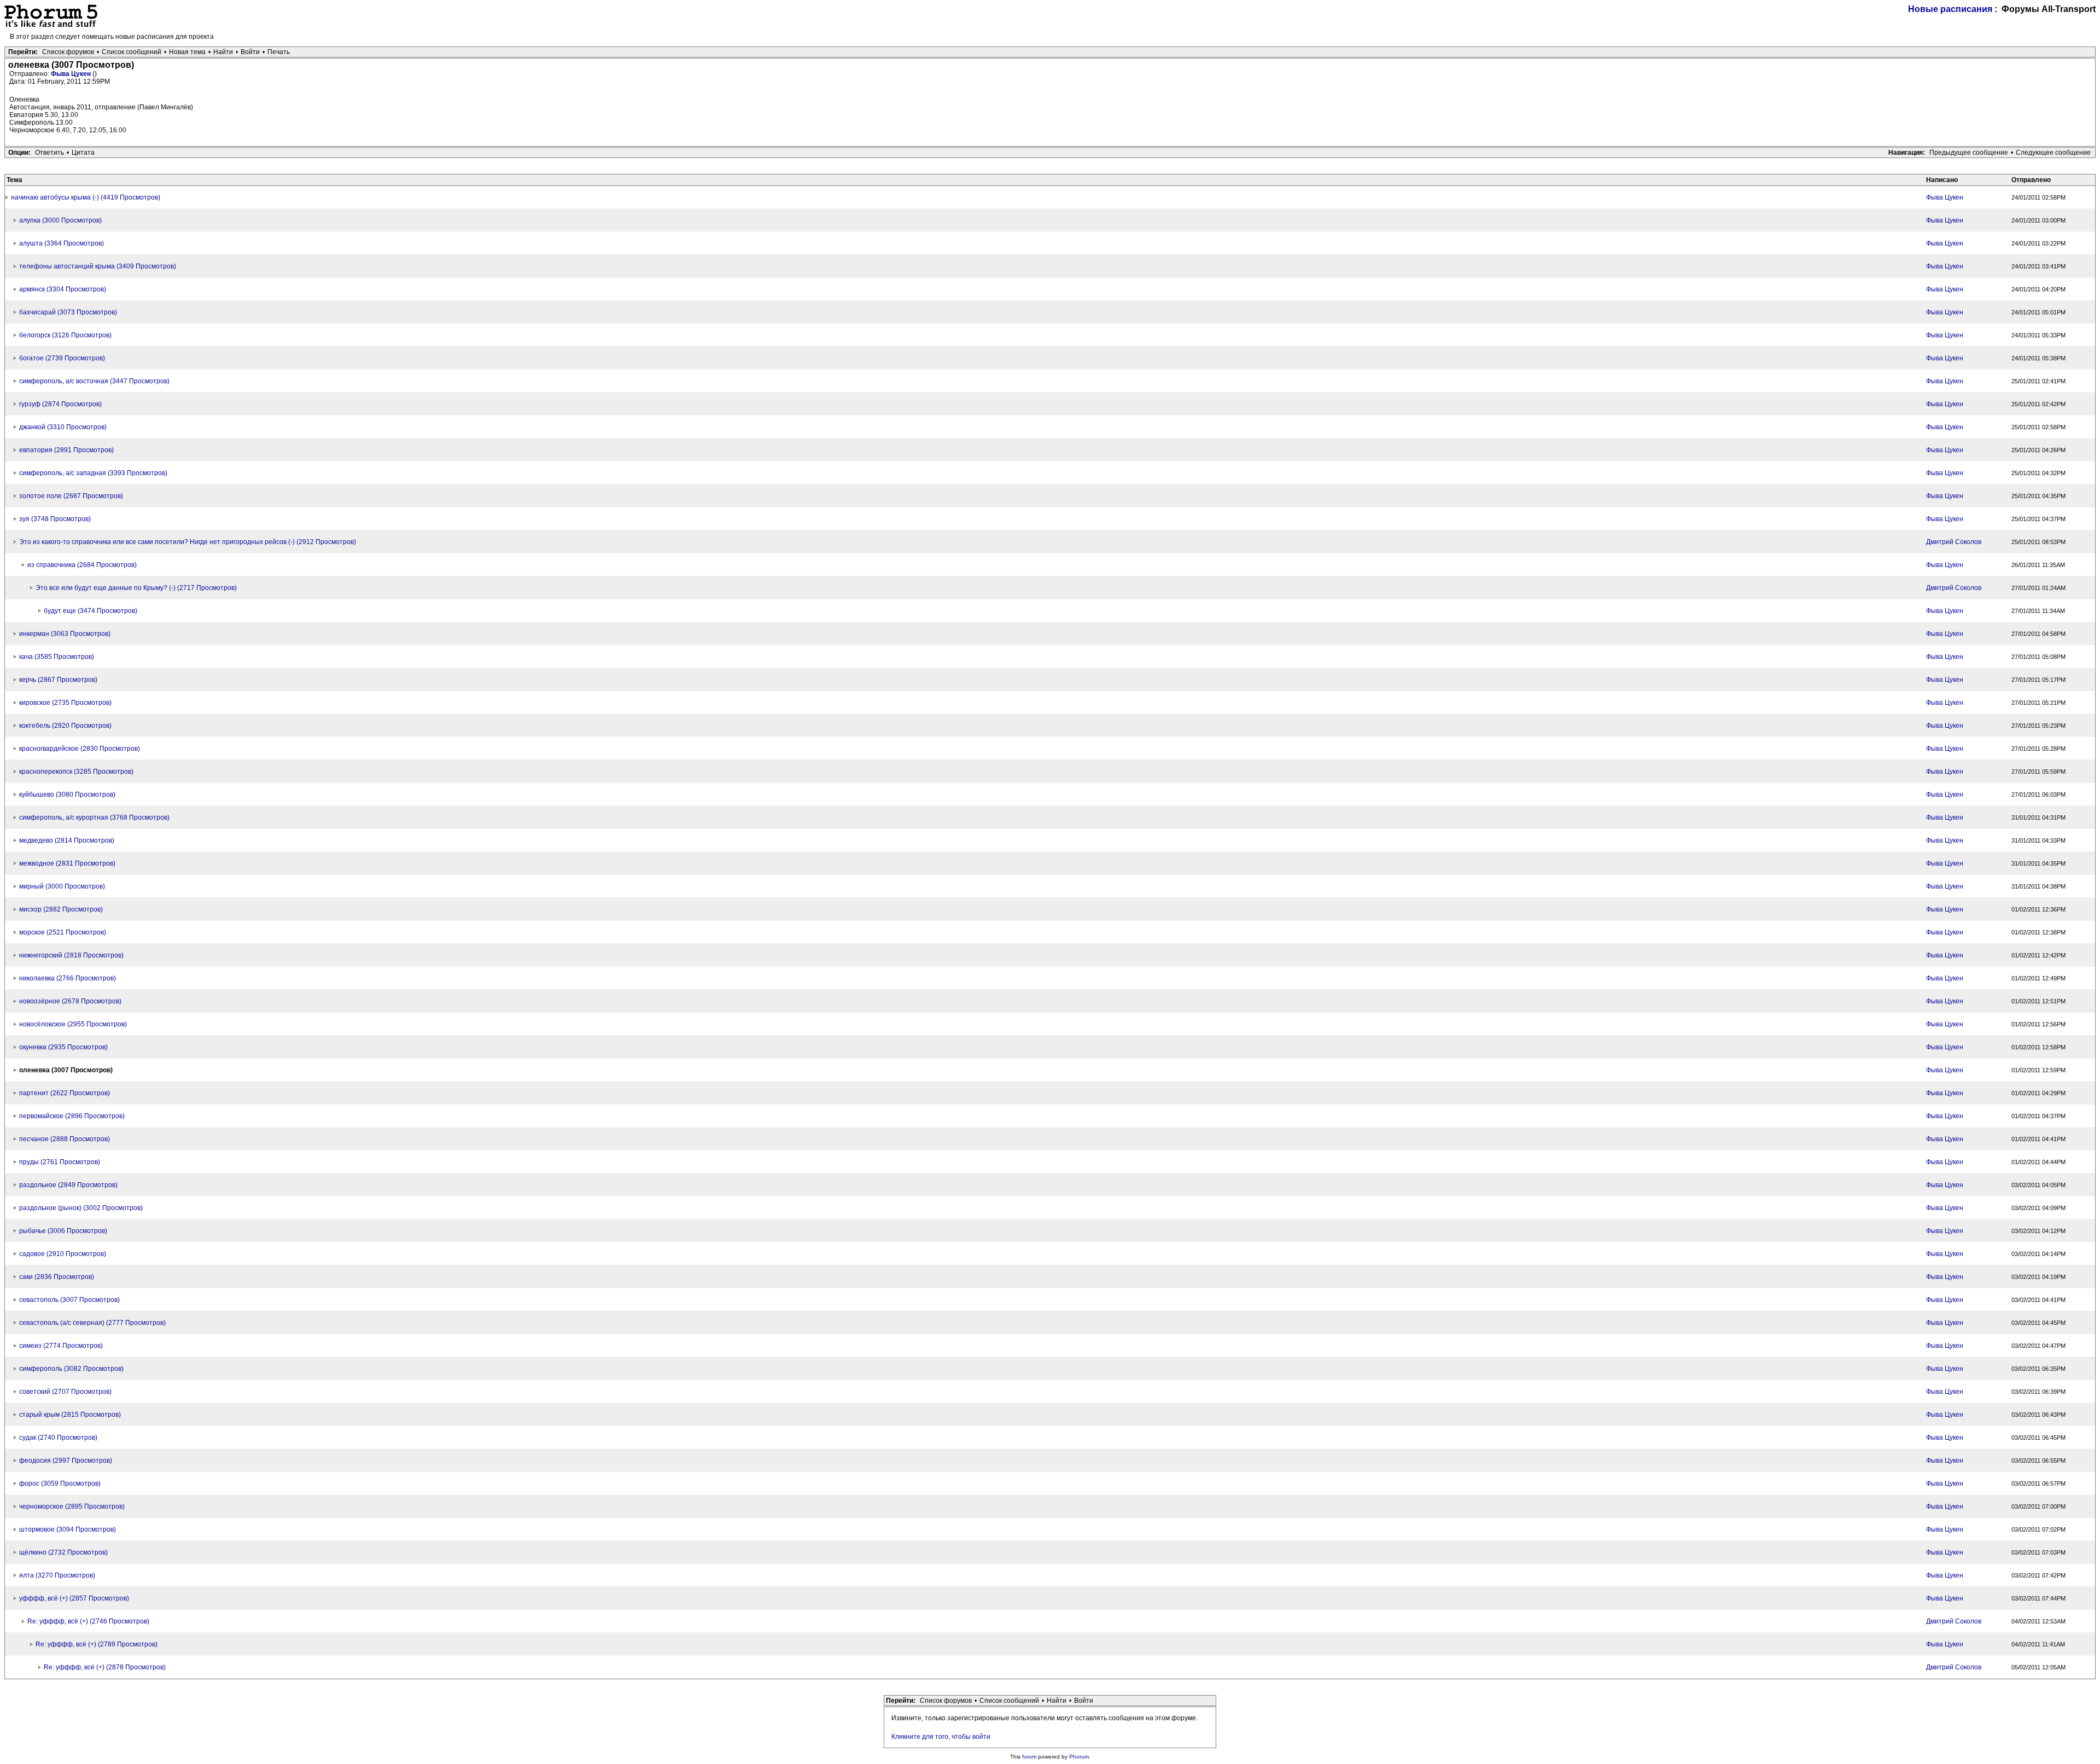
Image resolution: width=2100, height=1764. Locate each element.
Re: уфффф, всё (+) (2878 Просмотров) (105, 1667)
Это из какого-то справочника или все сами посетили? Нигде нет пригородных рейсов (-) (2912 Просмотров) (188, 542)
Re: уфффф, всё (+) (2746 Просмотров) (88, 1621)
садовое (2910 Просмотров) (63, 1254)
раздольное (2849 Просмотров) (68, 1185)
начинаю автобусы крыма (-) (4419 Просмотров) (86, 197)
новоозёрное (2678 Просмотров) (70, 1001)
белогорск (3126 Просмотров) (65, 335)
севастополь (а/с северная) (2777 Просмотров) (92, 1323)
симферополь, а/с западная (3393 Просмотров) (93, 473)
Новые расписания (1950, 9)
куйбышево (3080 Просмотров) (67, 795)
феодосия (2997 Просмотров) (66, 1461)
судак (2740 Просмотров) (58, 1438)
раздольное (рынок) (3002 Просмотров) (81, 1208)
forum (1029, 1757)
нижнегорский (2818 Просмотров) (71, 955)
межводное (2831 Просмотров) (67, 863)
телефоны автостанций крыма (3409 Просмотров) (98, 266)
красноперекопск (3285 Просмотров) (76, 772)
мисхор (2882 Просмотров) (61, 909)
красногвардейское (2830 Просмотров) (80, 749)
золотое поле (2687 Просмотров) (71, 496)
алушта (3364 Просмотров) (62, 243)
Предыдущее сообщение (1969, 153)
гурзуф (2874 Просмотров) (60, 404)
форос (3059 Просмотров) (60, 1483)
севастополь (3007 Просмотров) (69, 1300)
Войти (250, 52)
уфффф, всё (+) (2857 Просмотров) (74, 1598)
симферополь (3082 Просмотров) (71, 1369)
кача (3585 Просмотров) (57, 657)
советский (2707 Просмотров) (65, 1392)
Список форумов (68, 52)
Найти (223, 52)
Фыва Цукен (72, 74)
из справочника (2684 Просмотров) (82, 565)
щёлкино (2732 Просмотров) (63, 1552)
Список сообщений (132, 52)
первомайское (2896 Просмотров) (72, 1116)
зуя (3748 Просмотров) (55, 519)
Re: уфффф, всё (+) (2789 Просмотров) (97, 1644)
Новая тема (187, 52)
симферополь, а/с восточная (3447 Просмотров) (94, 381)
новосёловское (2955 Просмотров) (73, 1024)
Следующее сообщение (2053, 153)
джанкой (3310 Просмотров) (63, 427)
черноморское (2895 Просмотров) (72, 1506)
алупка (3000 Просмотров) (60, 220)
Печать (279, 52)
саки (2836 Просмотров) (57, 1277)
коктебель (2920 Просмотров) (65, 726)
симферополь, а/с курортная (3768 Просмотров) (94, 817)
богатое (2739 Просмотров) (62, 358)
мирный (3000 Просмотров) (62, 886)
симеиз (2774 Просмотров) (61, 1346)
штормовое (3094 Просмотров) (68, 1529)
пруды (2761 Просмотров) (60, 1162)
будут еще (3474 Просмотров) (91, 611)
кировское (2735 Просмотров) (65, 703)
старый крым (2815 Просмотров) (70, 1415)
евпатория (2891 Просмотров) (66, 450)
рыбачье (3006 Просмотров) (63, 1231)
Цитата (83, 153)
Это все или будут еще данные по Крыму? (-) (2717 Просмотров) (136, 588)
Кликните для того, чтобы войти (941, 1737)
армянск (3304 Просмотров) (63, 289)
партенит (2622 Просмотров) (65, 1093)
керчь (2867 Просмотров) (58, 680)
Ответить (49, 153)
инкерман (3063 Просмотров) (65, 634)
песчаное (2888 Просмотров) (65, 1139)
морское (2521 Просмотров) (63, 932)
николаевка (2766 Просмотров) (68, 978)
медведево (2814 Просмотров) (67, 840)
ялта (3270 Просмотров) (57, 1575)
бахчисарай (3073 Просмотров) (68, 312)
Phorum (1079, 1757)
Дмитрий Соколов (1954, 542)
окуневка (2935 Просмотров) (63, 1047)
